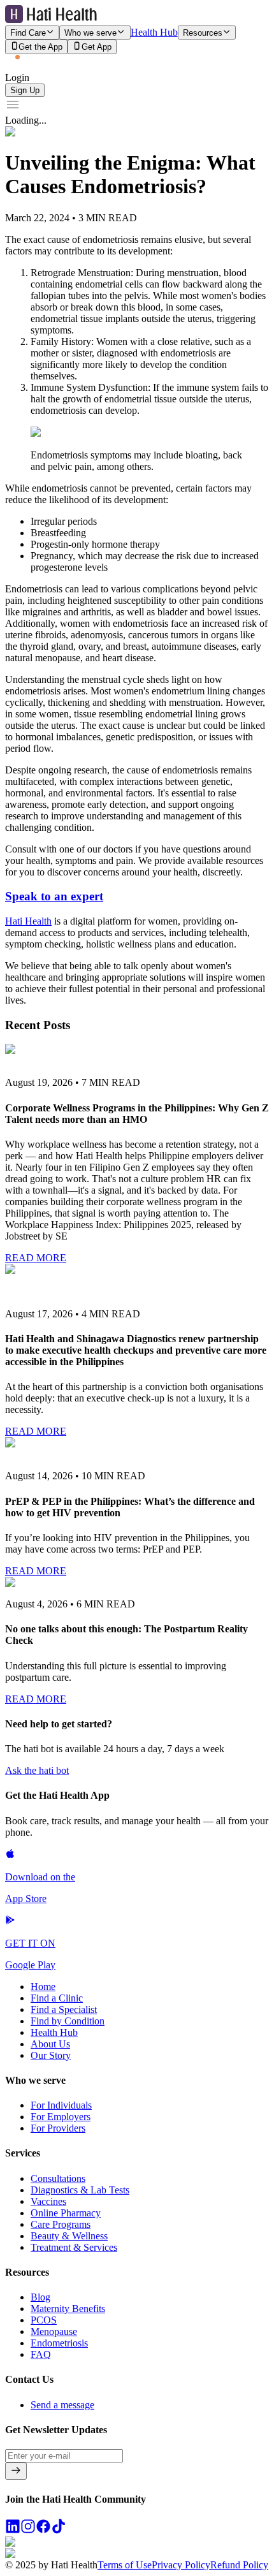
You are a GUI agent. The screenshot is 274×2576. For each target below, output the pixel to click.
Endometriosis (59, 2343)
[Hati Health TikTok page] (59, 2530)
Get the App (40, 48)
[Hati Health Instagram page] (28, 2530)
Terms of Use (125, 2565)
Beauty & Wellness (69, 2236)
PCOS (44, 2320)
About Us (50, 2044)
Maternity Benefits (68, 2309)
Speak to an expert (54, 896)
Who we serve (90, 33)
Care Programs (61, 2224)
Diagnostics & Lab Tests (80, 2190)
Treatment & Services (74, 2247)
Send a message (62, 2405)
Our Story (51, 2055)
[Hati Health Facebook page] (43, 2530)
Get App (97, 48)
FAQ (41, 2354)
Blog (40, 2297)
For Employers (61, 2117)
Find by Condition (68, 2021)
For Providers (58, 2128)
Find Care (28, 33)
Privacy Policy (181, 2565)
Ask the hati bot (37, 1770)
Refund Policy (239, 2565)
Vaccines (48, 2201)
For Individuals (61, 2105)
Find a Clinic (57, 1998)
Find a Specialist (64, 2009)
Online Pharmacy (66, 2213)
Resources (203, 33)
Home (43, 1987)
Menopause (54, 2331)
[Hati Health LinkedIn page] (13, 2530)
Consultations (58, 2178)
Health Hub (154, 32)
